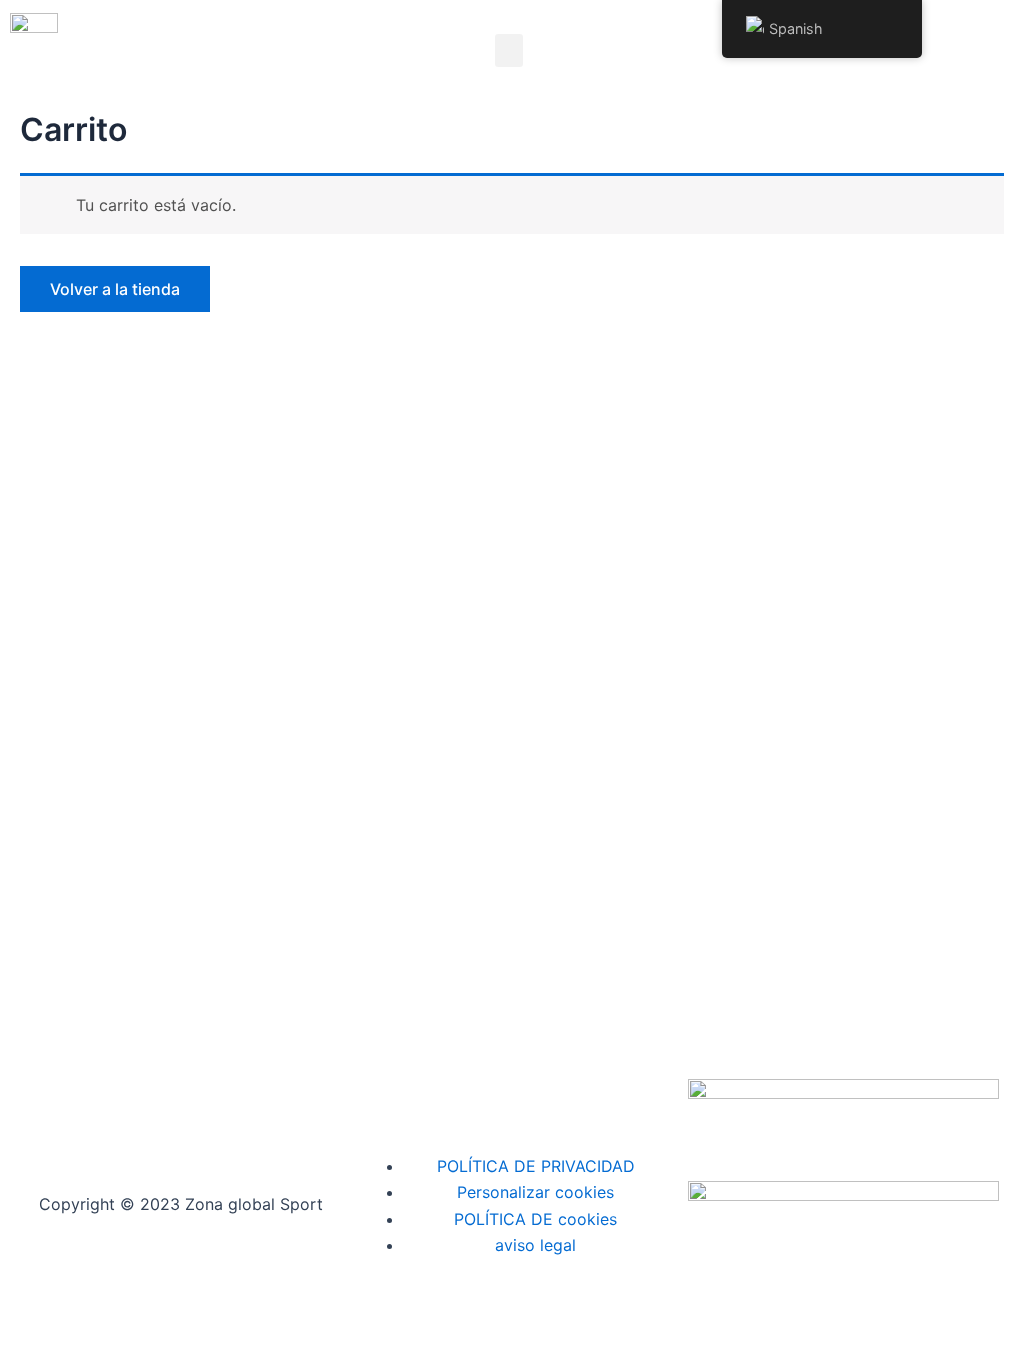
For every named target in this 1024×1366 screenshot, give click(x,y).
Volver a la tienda (115, 289)
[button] (509, 50)
